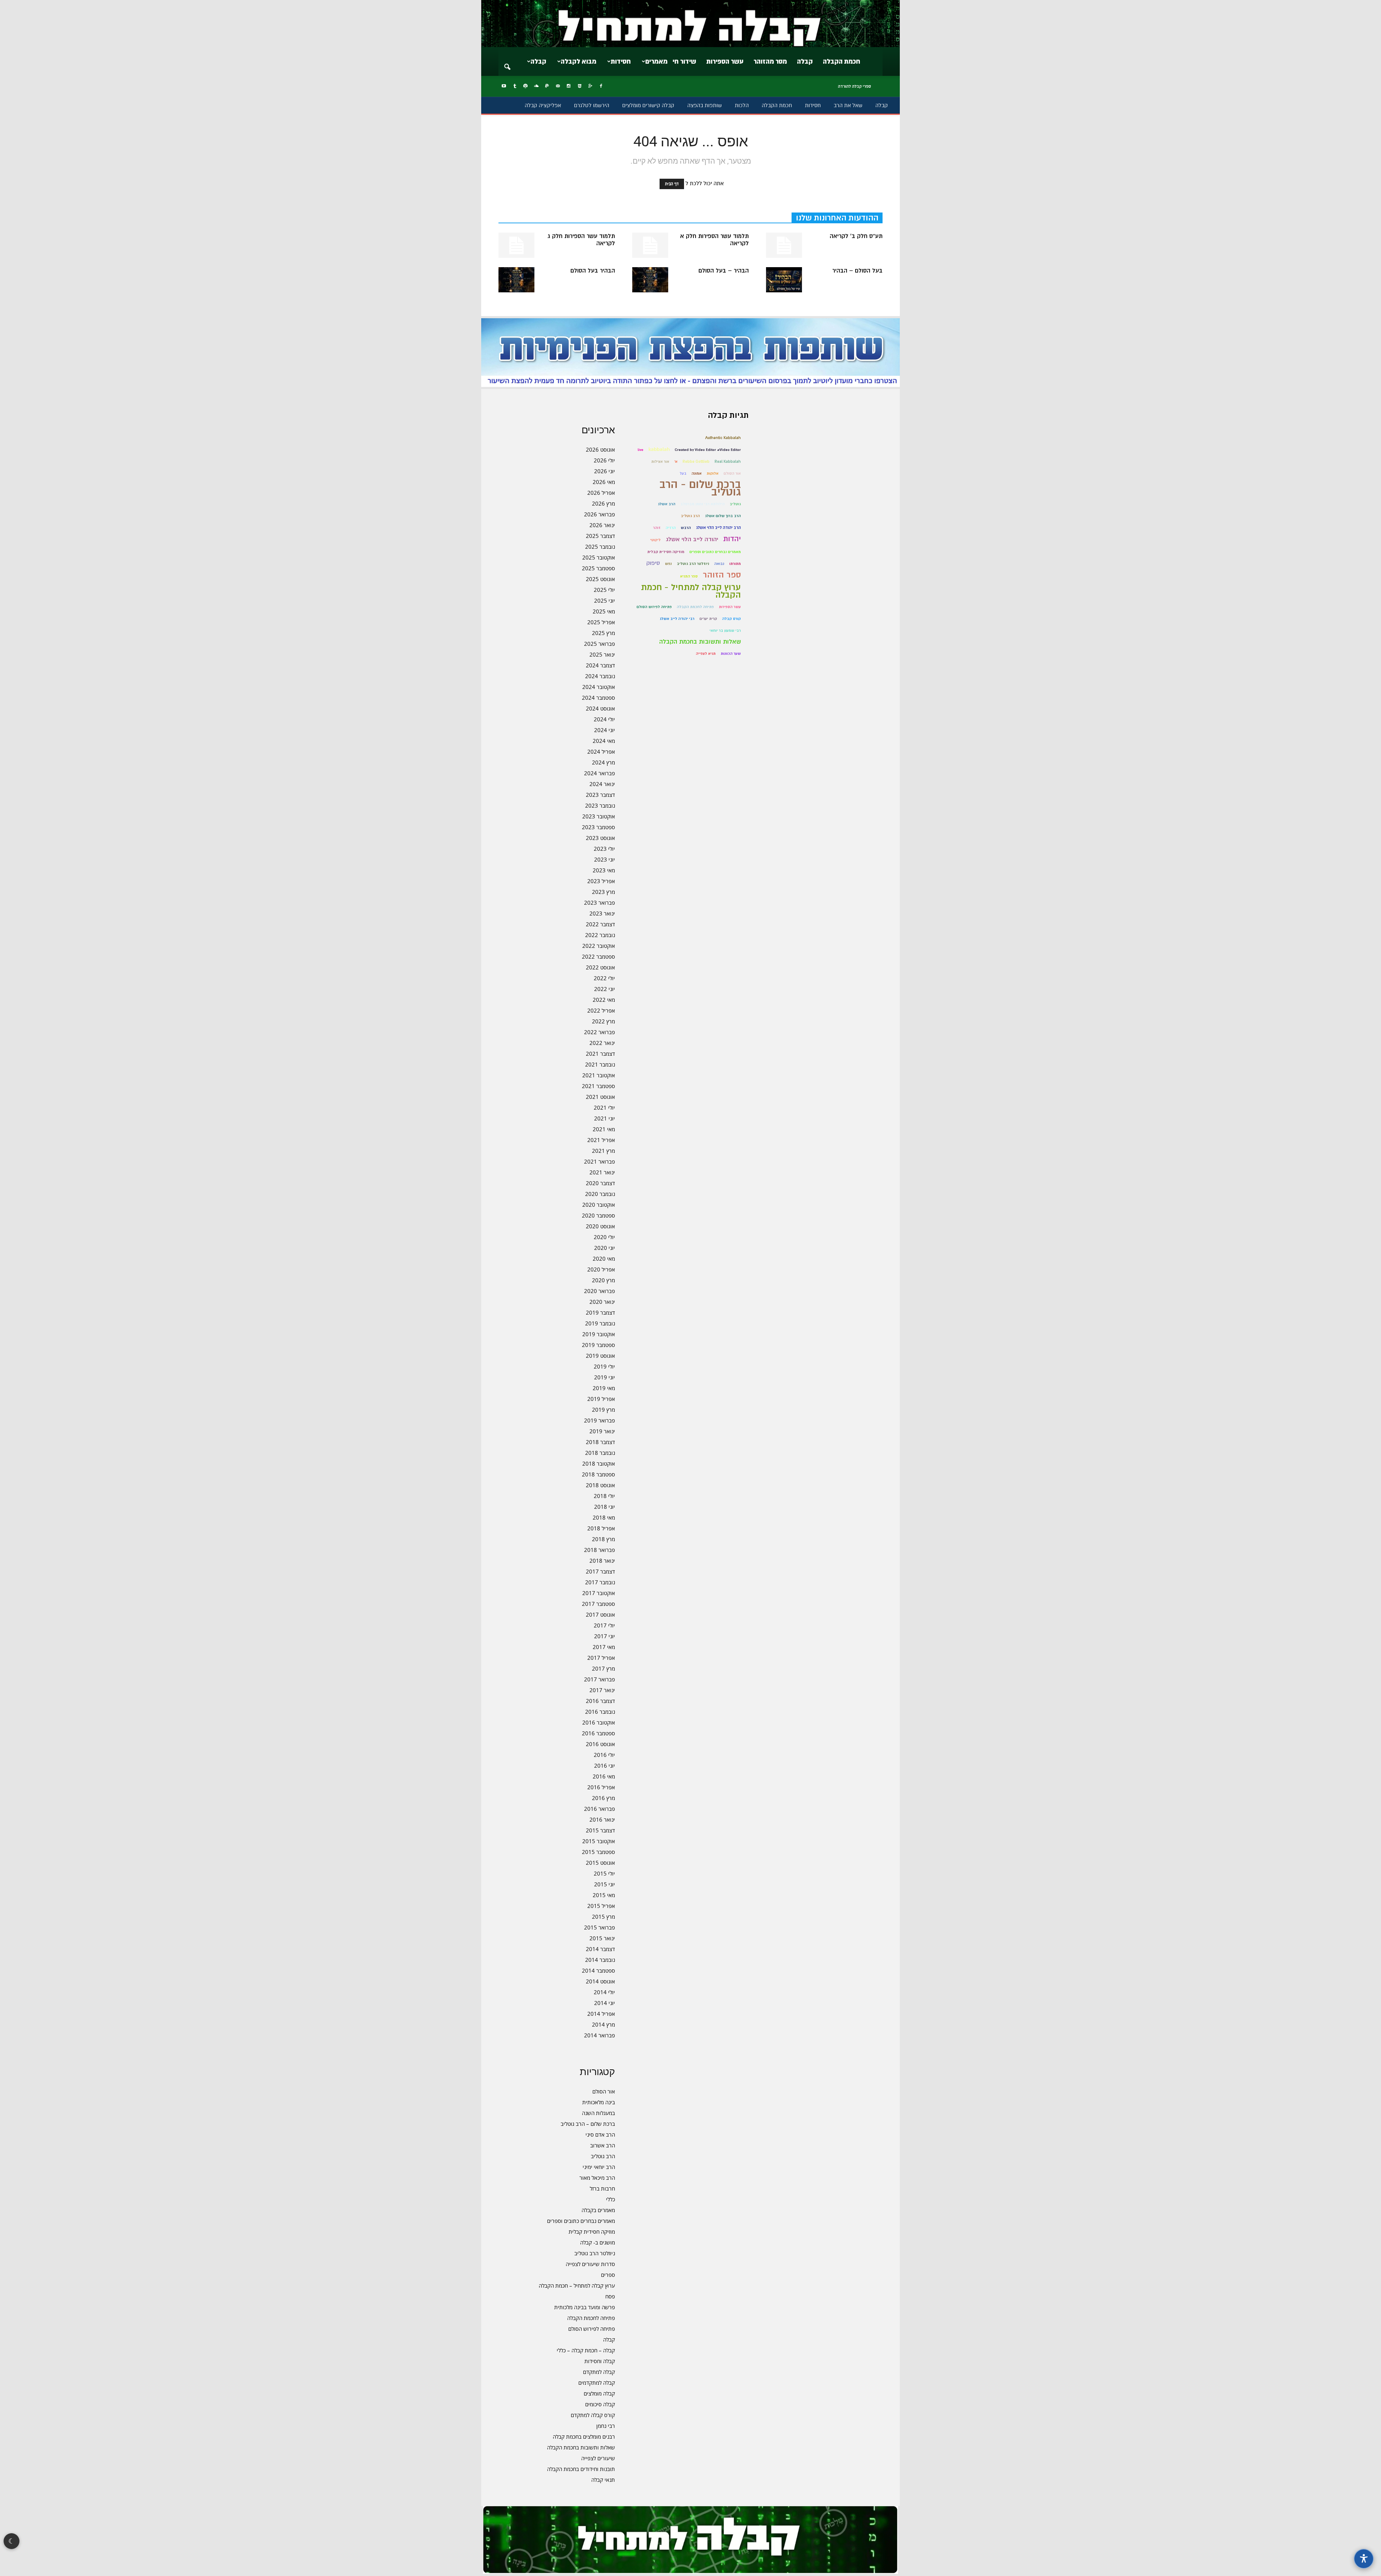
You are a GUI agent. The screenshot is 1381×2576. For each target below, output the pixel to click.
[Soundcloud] (536, 86)
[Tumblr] (515, 86)
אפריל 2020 (601, 1269)
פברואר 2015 (600, 1927)
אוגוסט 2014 (600, 1981)
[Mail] (558, 86)
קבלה (805, 61)
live (641, 450)
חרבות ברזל (602, 2188)
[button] (507, 62)
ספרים (608, 2275)
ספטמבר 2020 (598, 1215)
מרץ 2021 (603, 1151)
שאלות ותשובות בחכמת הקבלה (581, 2447)
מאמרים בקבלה (598, 2210)
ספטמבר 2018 (598, 1474)
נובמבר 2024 (600, 676)
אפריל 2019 (601, 1399)
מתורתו (735, 564)
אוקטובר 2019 (599, 1334)
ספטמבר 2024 (598, 698)
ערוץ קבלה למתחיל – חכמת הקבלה (577, 2285)
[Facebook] (601, 86)
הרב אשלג (667, 504)
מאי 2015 (604, 1895)
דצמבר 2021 (600, 1054)
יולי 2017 (604, 1625)
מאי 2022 (604, 1000)
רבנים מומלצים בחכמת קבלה (584, 2436)
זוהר (657, 528)
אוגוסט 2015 (600, 1863)
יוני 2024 (605, 730)
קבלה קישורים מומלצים (648, 105)
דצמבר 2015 (600, 1830)
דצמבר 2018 (600, 1442)
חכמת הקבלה (842, 61)
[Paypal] (547, 86)
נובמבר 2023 (600, 805)
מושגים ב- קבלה (598, 2242)
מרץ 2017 (603, 1668)
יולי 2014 (604, 1992)
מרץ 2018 (603, 1539)
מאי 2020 (604, 1259)
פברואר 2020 (600, 1291)
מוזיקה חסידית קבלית (592, 2232)
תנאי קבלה (603, 2480)
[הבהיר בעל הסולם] (516, 280)
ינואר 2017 (602, 1690)
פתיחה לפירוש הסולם (592, 2329)
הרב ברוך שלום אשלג (723, 516)
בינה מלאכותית (599, 2102)
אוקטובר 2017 (599, 1593)
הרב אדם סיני (600, 2134)
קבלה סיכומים (600, 2404)
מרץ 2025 (603, 633)
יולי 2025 (604, 590)
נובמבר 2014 (600, 1960)
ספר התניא (689, 576)
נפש (668, 564)
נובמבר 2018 (600, 1453)
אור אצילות (660, 462)
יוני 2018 (605, 1507)
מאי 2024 (604, 741)
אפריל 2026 (601, 493)
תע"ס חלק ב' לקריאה (856, 236)
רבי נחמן (606, 2426)
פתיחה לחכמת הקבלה (591, 2318)
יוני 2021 (605, 1118)
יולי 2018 (604, 1496)
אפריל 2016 (601, 1787)
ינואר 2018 (602, 1561)
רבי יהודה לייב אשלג (677, 619)
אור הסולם (604, 2091)
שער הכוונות (731, 654)
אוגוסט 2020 (600, 1226)
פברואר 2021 (600, 1161)
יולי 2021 (604, 1107)
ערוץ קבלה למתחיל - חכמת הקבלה (691, 591)
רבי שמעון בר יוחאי (725, 631)
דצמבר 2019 (600, 1312)
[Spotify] (525, 86)
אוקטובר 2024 (599, 687)
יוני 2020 (605, 1248)
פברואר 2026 (600, 514)
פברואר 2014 (600, 2035)
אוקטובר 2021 (599, 1075)
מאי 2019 (604, 1388)
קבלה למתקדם (599, 2372)
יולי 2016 (604, 1755)
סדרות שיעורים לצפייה (590, 2264)
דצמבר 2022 (600, 924)
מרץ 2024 (603, 762)
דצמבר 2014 (600, 1949)
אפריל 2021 (601, 1140)
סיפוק (653, 563)
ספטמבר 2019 (598, 1345)
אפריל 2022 (601, 1010)
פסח (610, 2296)
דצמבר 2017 (600, 1571)
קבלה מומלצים (599, 2393)
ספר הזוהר (722, 575)
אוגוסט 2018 (600, 1485)
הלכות (742, 105)
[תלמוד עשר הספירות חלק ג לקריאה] (516, 245)
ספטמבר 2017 (598, 1604)
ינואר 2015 (602, 1938)
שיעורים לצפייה (598, 2458)
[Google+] (590, 86)
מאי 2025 (604, 611)
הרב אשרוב (603, 2145)
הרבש (686, 528)
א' (676, 462)
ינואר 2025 (602, 654)
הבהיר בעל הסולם (593, 271)
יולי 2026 (604, 460)
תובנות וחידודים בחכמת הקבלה (581, 2469)
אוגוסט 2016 (600, 1744)
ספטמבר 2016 (598, 1733)
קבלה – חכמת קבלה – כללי (586, 2350)
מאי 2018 (604, 1517)
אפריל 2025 (601, 622)
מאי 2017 (604, 1647)
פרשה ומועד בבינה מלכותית (585, 2307)
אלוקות (713, 473)
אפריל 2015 (601, 1906)
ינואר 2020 (602, 1302)
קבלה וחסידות (600, 2361)
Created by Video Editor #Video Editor (708, 450)
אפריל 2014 (601, 2014)
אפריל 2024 (601, 752)
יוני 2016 (605, 1766)
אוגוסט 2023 (600, 838)
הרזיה (671, 528)
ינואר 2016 (602, 1819)
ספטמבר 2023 (598, 827)
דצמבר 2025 (600, 536)
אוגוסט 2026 (600, 449)
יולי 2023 (604, 849)
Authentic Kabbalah (723, 438)
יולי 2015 (604, 1873)
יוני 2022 (605, 989)
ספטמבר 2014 (598, 1970)
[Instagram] (569, 86)
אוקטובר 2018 (599, 1463)
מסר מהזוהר (770, 61)
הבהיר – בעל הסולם (724, 271)
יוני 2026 (605, 471)
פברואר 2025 (600, 644)
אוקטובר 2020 (599, 1205)
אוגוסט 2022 (600, 967)
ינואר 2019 (602, 1431)
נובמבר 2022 (600, 935)
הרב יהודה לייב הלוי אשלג (718, 527)
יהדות (732, 539)
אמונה (697, 473)
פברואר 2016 (600, 1809)
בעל (683, 473)
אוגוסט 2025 (600, 579)
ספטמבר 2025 (598, 568)
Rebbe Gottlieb (696, 462)
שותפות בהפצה (705, 105)
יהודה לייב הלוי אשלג (692, 539)
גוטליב (735, 504)
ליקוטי (655, 540)
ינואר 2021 (602, 1172)
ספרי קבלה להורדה (854, 86)
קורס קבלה (731, 619)
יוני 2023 (605, 859)
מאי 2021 (604, 1129)
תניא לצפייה (706, 654)
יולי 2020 (604, 1237)
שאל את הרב (848, 105)
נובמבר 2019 (600, 1323)
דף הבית (672, 184)
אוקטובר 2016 (599, 1722)
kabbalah (659, 449)
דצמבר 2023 (600, 795)
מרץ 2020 (603, 1280)
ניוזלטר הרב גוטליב (595, 2253)
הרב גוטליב (603, 2156)
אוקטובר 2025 (599, 557)
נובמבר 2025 (600, 547)
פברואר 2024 (600, 773)
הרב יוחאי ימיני (599, 2167)
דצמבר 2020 (600, 1183)
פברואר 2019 (600, 1420)
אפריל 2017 (601, 1658)
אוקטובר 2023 (599, 816)
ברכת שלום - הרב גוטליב (700, 488)
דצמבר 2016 (600, 1701)
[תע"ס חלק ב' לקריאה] (784, 245)
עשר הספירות (725, 61)
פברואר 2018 (600, 1550)
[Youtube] (504, 86)
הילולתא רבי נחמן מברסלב (703, 504)
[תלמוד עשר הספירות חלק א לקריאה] (650, 245)
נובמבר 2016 (600, 1712)
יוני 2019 (605, 1377)
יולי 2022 (604, 978)
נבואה (719, 564)
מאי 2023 (604, 870)
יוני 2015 (605, 1884)
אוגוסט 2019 (600, 1356)
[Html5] (579, 86)
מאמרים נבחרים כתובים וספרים (581, 2221)
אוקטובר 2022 (599, 946)
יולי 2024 (604, 719)
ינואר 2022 (602, 1043)
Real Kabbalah (728, 462)
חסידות (621, 61)
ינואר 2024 (602, 784)
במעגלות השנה (598, 2113)
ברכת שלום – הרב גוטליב (588, 2124)
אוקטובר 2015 (599, 1841)
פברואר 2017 (600, 1679)
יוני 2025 (605, 600)
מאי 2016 (604, 1776)
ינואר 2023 (602, 913)
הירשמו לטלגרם (592, 105)
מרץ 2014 (603, 2024)
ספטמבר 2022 (598, 956)
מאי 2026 (604, 482)
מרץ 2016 (603, 1798)
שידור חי (684, 61)
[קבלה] (690, 24)
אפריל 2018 (601, 1528)
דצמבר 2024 (600, 665)
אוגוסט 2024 (600, 708)
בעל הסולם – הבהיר (857, 271)
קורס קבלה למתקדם (593, 2415)
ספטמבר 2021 (598, 1086)
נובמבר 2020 (600, 1194)
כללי (610, 2199)
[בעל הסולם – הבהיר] (784, 280)
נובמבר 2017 (600, 1582)
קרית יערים (708, 619)
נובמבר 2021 (600, 1064)
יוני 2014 (605, 2003)
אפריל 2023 (601, 881)
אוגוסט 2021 (600, 1097)
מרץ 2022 (603, 1021)
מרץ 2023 (603, 892)
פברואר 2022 (600, 1032)
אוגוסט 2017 (600, 1614)
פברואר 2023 (600, 903)
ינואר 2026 (602, 525)
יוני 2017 (605, 1636)
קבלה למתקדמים (597, 2383)
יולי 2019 (604, 1366)
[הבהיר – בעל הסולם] (650, 280)
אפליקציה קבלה (543, 105)
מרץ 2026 (603, 503)
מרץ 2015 (603, 1917)
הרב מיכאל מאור (597, 2178)
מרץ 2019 (603, 1410)
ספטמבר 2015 (598, 1852)
